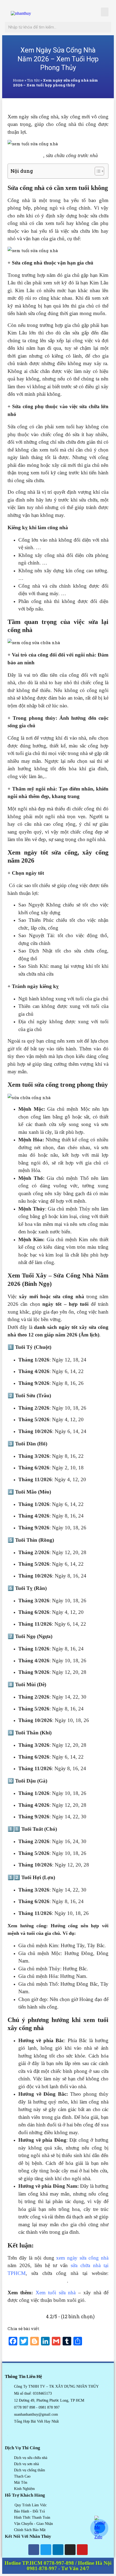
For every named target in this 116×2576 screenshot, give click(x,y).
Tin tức (33, 80)
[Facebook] (34, 2550)
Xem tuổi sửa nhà (56, 2293)
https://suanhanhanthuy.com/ (37, 2281)
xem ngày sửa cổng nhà (82, 2258)
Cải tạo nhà (31, 155)
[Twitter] (46, 2550)
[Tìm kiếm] (106, 27)
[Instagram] (70, 2550)
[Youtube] (82, 2550)
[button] (105, 12)
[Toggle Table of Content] (97, 171)
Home (18, 80)
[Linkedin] (58, 2550)
